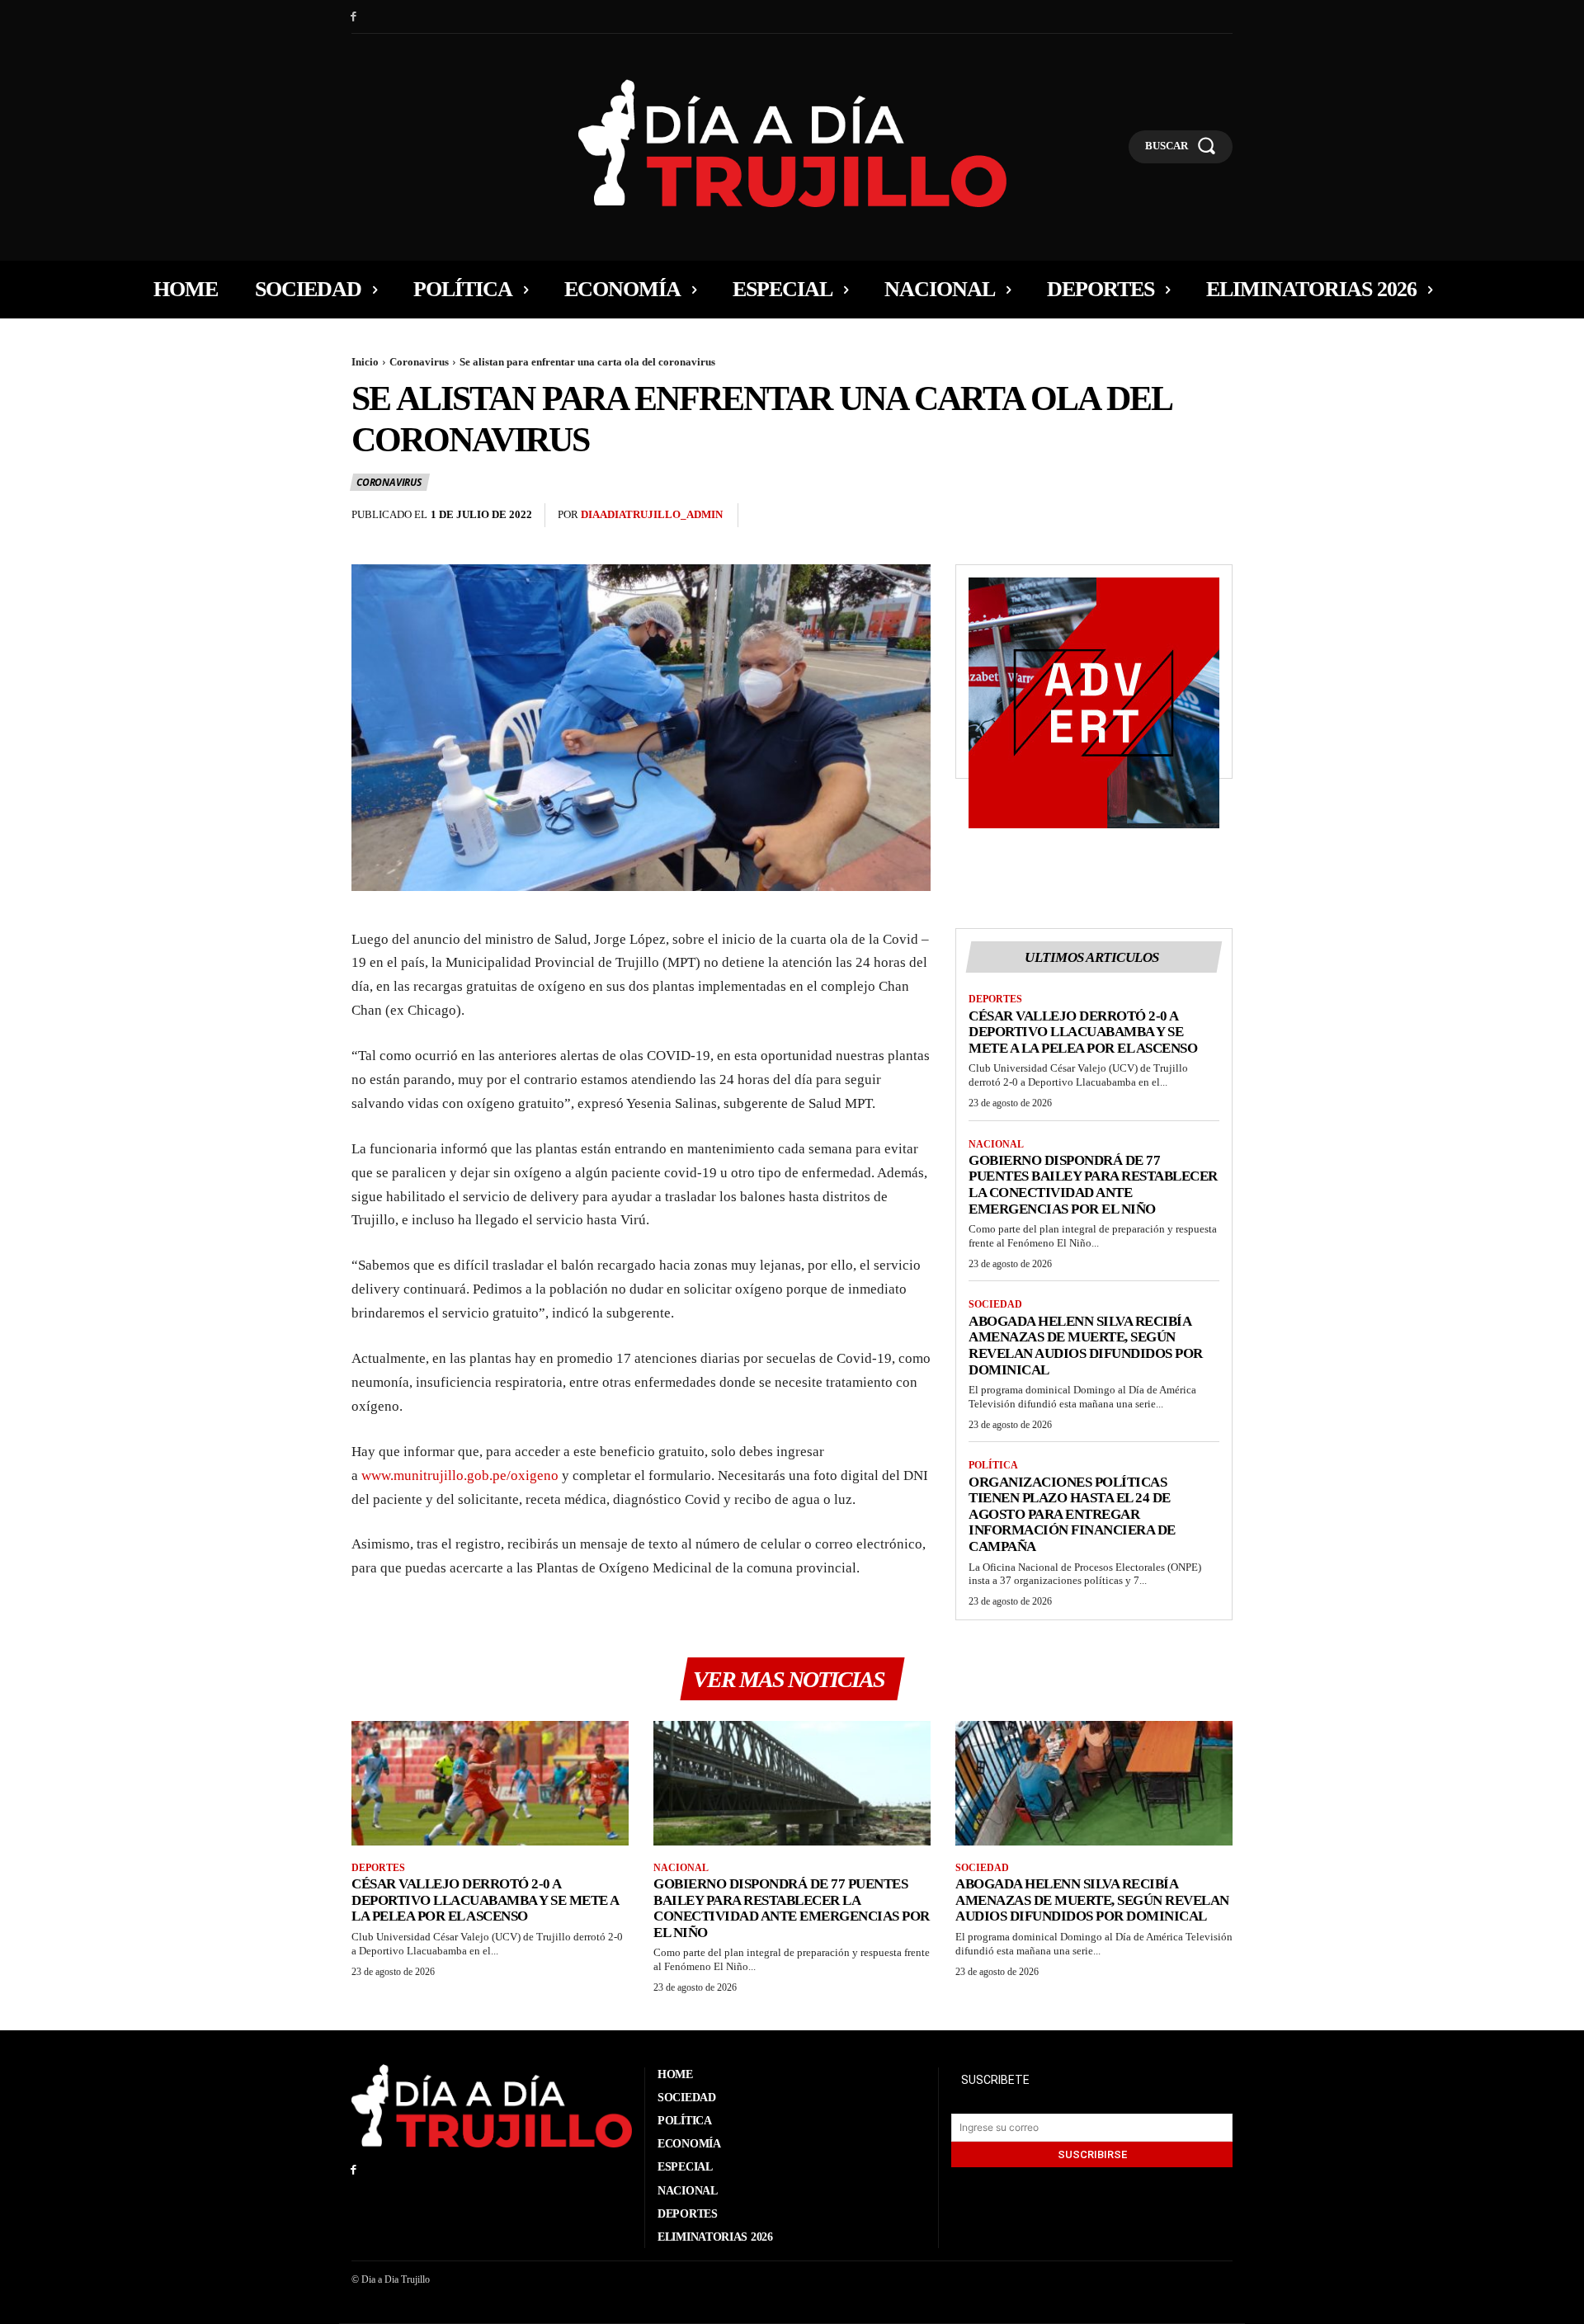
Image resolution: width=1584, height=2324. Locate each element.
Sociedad (995, 1304)
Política (993, 1465)
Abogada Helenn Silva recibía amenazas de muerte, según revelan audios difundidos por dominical (1086, 1346)
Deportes (995, 999)
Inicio (365, 362)
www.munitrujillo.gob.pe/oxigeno (460, 1475)
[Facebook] (354, 17)
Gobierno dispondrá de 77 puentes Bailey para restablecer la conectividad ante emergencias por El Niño (1093, 1185)
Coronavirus (419, 362)
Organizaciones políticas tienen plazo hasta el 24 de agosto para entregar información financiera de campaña (1072, 1514)
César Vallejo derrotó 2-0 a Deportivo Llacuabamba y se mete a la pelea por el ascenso (1083, 1032)
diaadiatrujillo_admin (652, 514)
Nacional (996, 1144)
